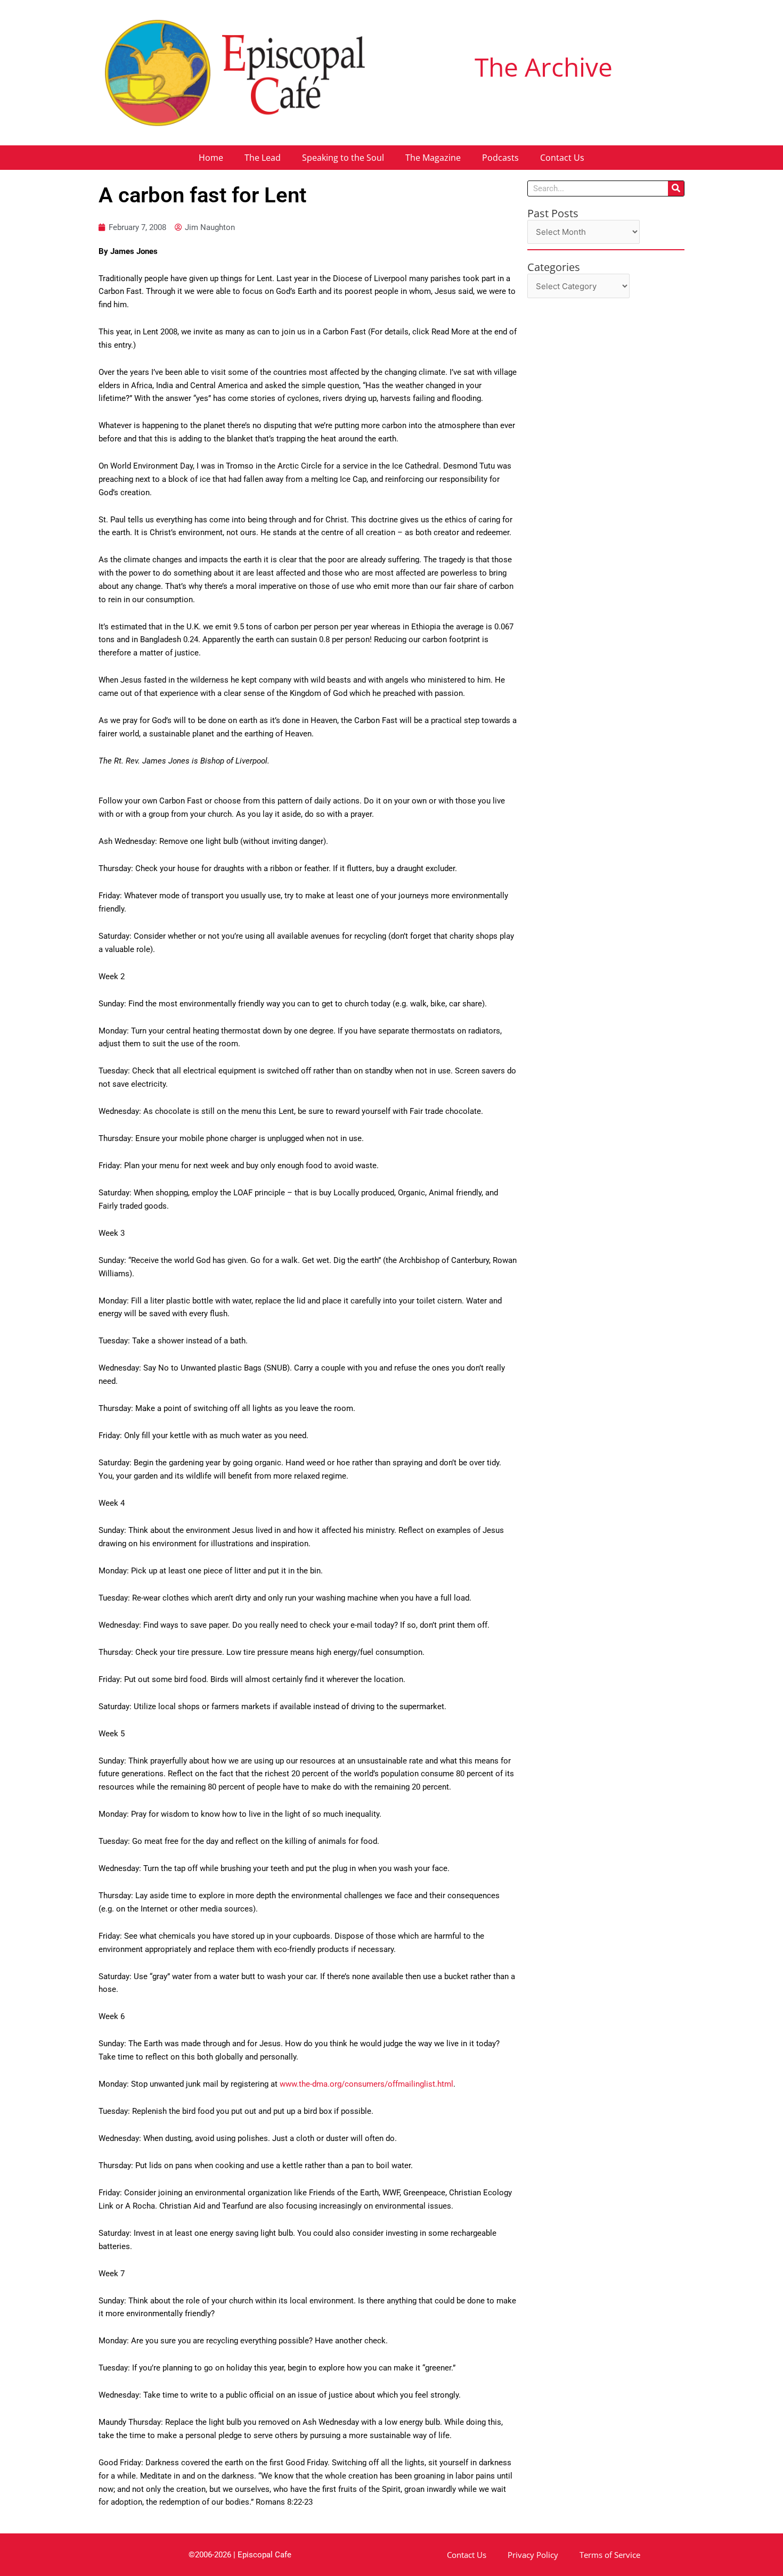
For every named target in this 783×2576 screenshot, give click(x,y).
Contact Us (562, 158)
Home (211, 158)
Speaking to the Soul (343, 158)
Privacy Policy (533, 2555)
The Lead (263, 158)
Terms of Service (610, 2555)
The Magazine (433, 158)
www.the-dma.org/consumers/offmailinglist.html (366, 2084)
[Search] (676, 188)
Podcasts (500, 158)
